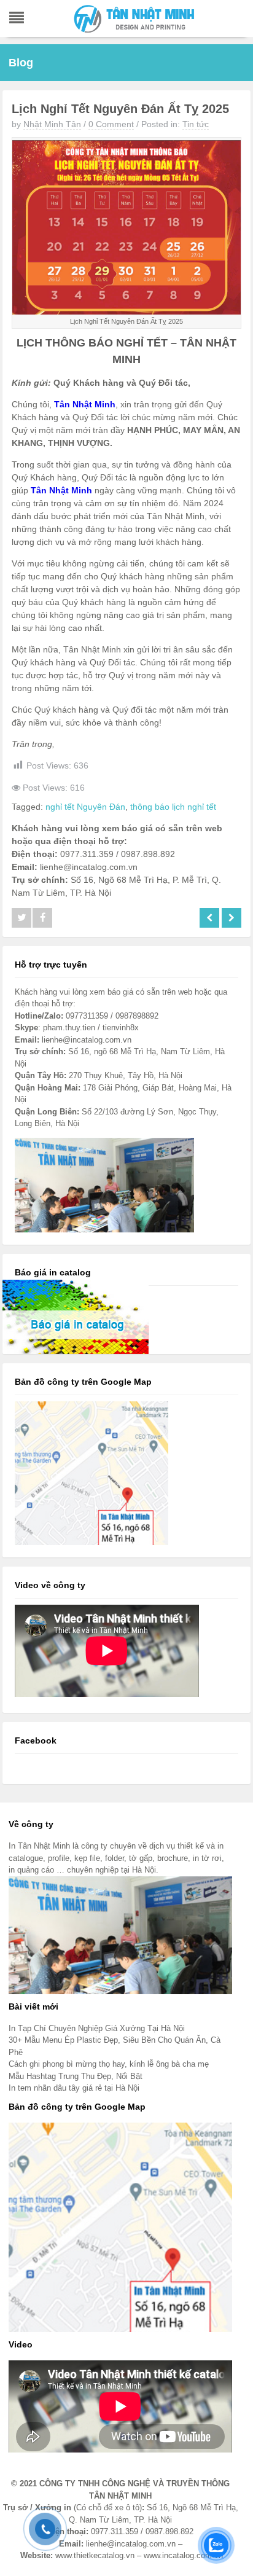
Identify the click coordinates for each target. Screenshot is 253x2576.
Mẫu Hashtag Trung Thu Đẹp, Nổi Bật (76, 2076)
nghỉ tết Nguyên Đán (85, 807)
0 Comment (111, 124)
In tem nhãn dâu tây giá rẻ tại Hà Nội (74, 2088)
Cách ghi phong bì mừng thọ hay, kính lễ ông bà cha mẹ (109, 2064)
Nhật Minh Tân (52, 124)
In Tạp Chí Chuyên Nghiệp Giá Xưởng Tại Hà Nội (97, 2028)
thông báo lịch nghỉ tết (173, 807)
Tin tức (196, 124)
